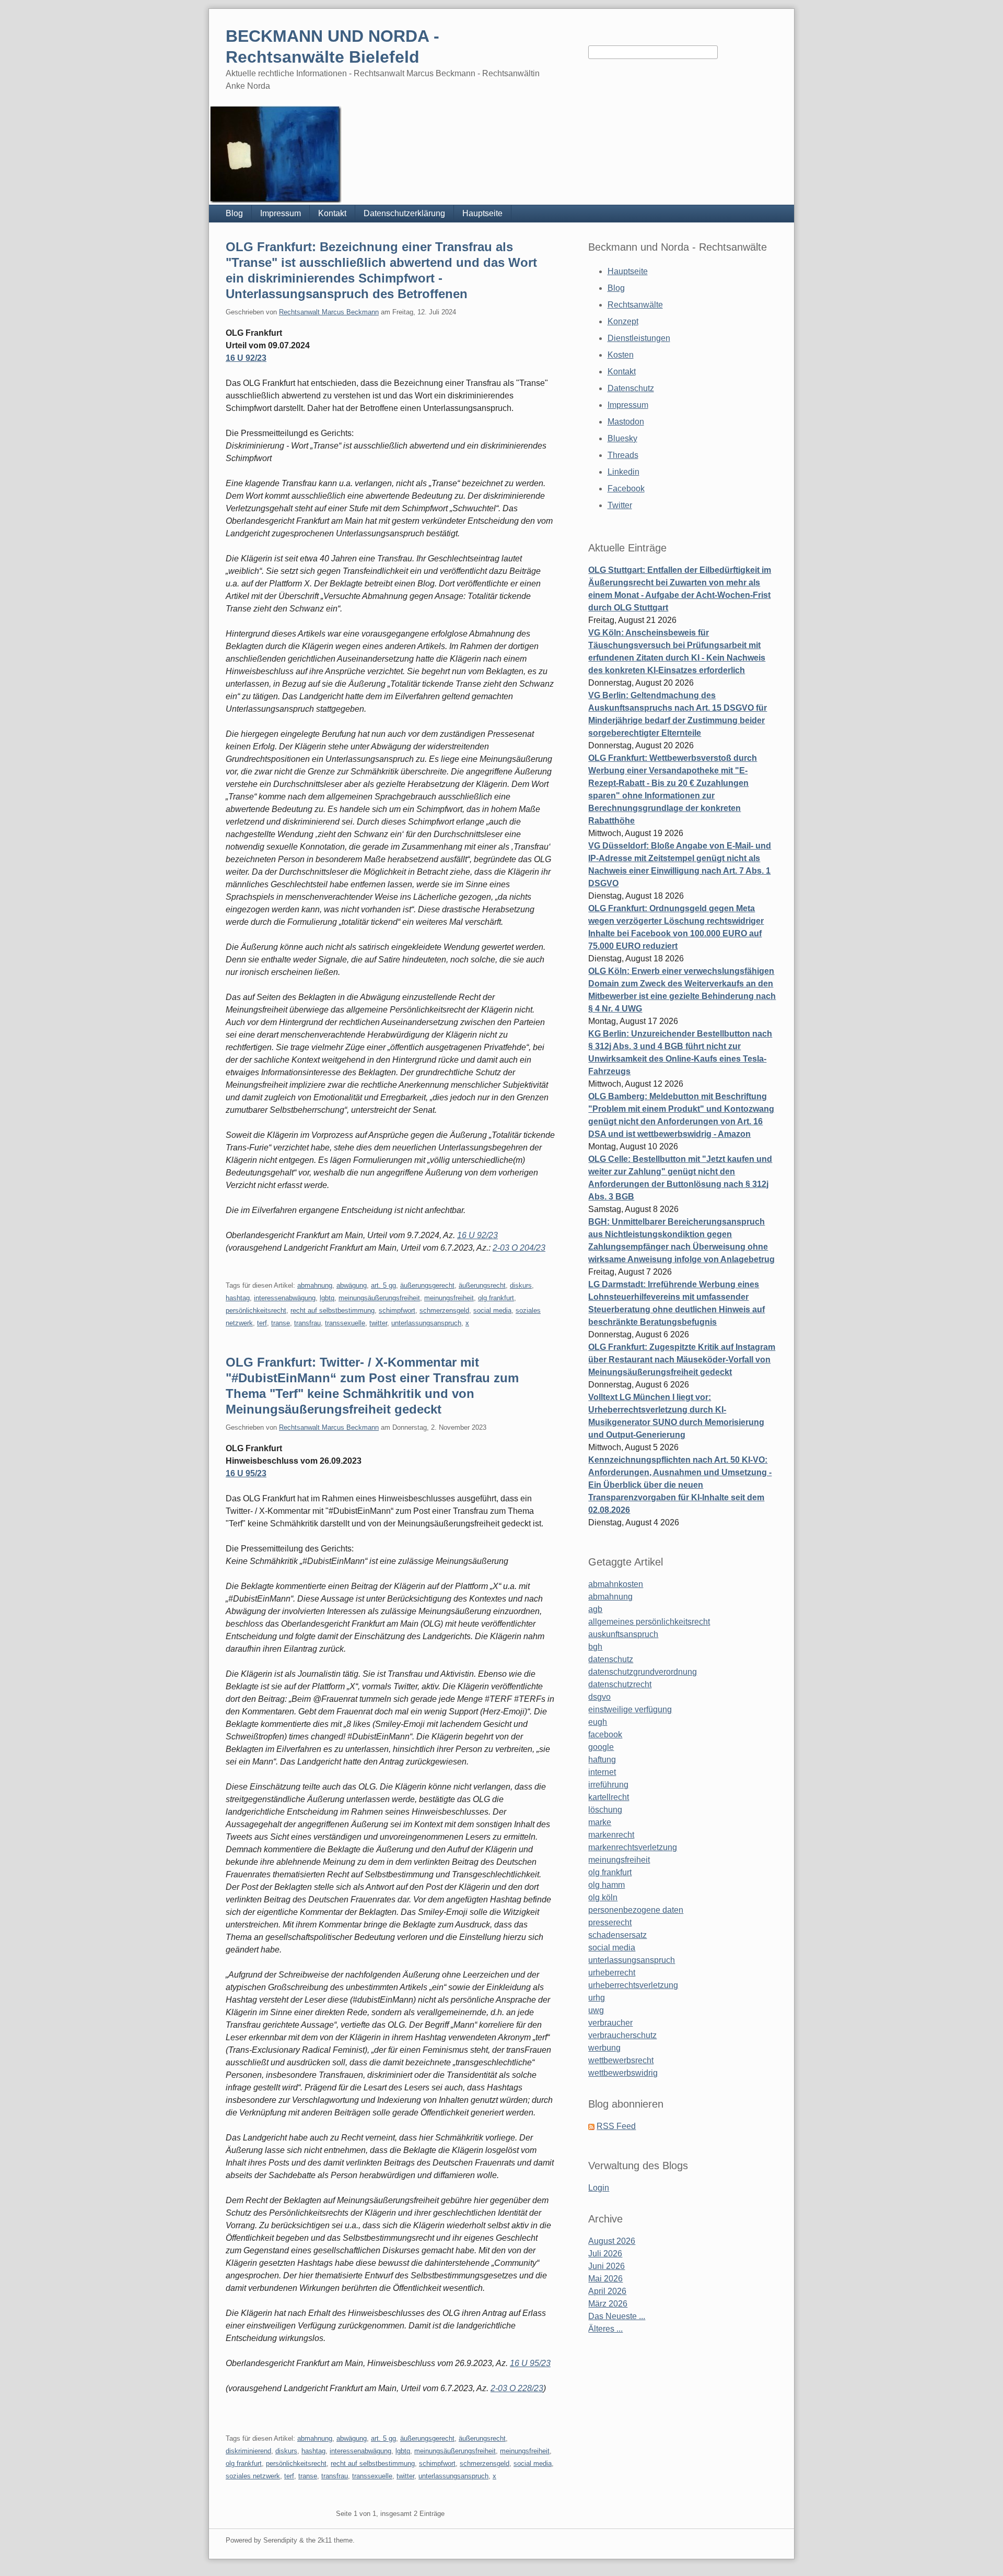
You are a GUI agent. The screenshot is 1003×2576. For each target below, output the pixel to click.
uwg (596, 2010)
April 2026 (607, 2291)
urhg (597, 1998)
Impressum (281, 213)
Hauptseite (482, 213)
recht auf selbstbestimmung (333, 1310)
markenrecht (611, 1835)
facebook (605, 1734)
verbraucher (610, 2023)
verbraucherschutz (622, 2035)
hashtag (238, 1298)
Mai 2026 (605, 2279)
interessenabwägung (285, 1298)
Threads (623, 455)
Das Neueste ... (617, 2316)
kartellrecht (609, 1797)
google (601, 1747)
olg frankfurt (496, 1298)
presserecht (610, 1922)
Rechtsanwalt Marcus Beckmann (329, 312)
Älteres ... (605, 2329)
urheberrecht (612, 1973)
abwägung (352, 1285)
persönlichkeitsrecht (256, 1310)
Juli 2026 (605, 2254)
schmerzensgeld (444, 1310)
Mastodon (626, 422)
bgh (595, 1647)
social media (492, 1310)
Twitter (620, 505)
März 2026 (608, 2304)
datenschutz (611, 1659)
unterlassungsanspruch (426, 1323)
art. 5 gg (383, 1285)
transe (281, 1323)
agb (595, 1609)
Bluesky (622, 438)
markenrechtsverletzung (633, 1847)
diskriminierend (248, 2451)
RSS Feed (616, 2126)
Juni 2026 (607, 2266)
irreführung (608, 1785)
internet (602, 1772)
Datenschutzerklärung (404, 213)
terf (262, 1323)
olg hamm (607, 1885)
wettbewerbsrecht (621, 2060)
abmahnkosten (616, 1584)
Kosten (621, 355)
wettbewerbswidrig (623, 2073)
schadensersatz (617, 1935)
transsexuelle (345, 1323)
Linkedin (623, 472)
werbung (604, 2048)
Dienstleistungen (639, 338)
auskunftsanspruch (623, 1634)
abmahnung (315, 1285)
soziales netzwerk (253, 2476)
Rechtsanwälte (635, 305)
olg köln (603, 1897)
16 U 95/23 (246, 1473)
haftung (602, 1760)
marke (600, 1822)
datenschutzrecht (620, 1684)
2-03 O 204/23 (519, 1248)
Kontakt (332, 213)
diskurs (521, 1285)
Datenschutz (631, 388)
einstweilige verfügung (630, 1709)
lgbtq (327, 1298)
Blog (234, 213)
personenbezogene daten (636, 1910)
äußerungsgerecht (427, 1285)
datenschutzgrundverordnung (643, 1672)
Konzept (623, 321)
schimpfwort (397, 1310)
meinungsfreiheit (449, 1298)
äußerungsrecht (482, 1285)
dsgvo (599, 1697)
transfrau (307, 1323)
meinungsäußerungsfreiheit (379, 1298)
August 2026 (612, 2241)
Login (599, 2188)
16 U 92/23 (246, 358)
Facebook (626, 489)
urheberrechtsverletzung (633, 1985)
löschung (605, 1810)
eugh (598, 1722)
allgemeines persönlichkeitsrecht (649, 1622)
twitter (378, 1323)
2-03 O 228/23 (517, 2388)
